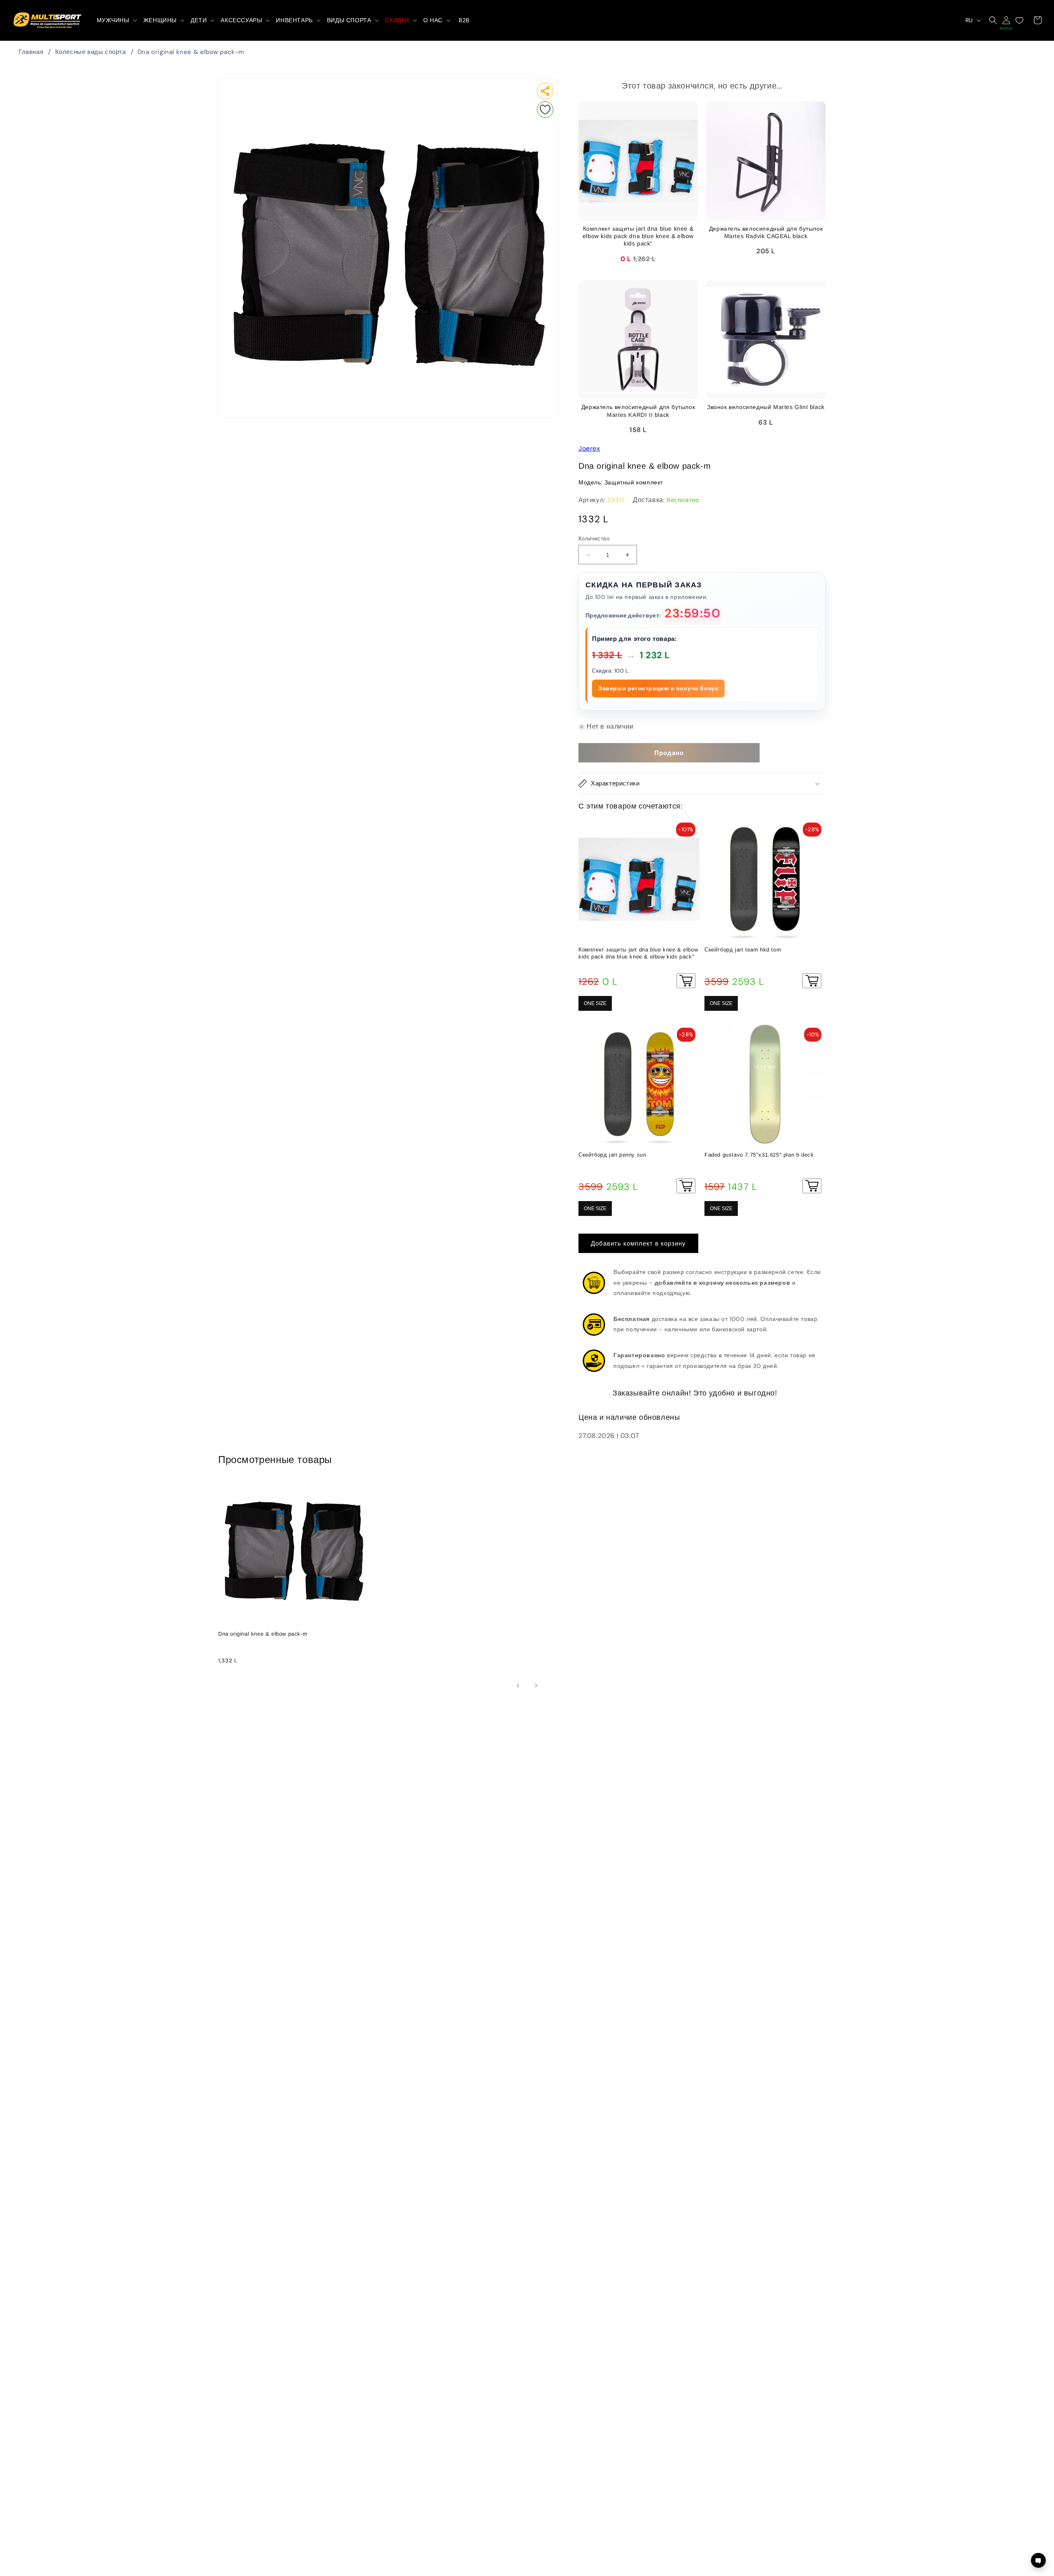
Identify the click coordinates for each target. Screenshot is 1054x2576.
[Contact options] (1038, 2560)
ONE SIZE (595, 1003)
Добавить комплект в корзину (638, 1244)
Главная (31, 52)
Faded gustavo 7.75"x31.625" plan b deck (759, 1155)
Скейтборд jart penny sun (612, 1155)
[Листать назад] (518, 1685)
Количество (594, 539)
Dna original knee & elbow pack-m (191, 52)
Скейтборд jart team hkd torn (743, 950)
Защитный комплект (634, 482)
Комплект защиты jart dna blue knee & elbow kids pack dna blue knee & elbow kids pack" (638, 953)
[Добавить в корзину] (686, 981)
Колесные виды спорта (91, 52)
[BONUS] (1006, 20)
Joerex (589, 448)
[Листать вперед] (536, 1685)
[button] (116, 20)
